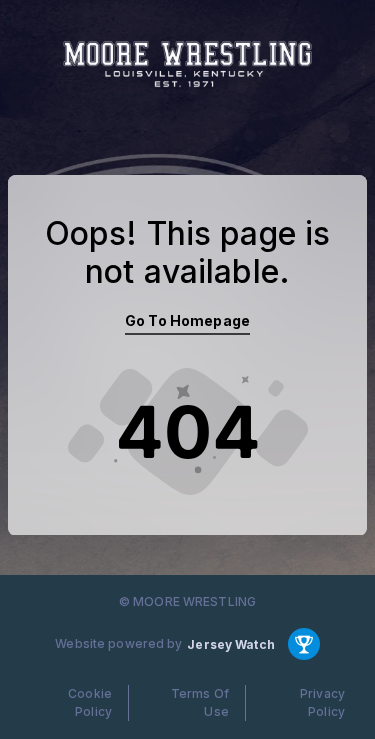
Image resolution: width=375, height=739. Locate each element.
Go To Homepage (187, 320)
